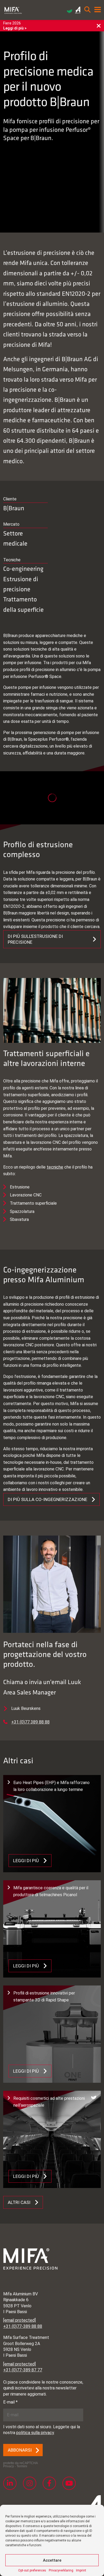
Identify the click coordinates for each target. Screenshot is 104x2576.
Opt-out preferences (32, 2570)
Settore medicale (15, 538)
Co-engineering (23, 568)
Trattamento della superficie (23, 604)
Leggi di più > (15, 28)
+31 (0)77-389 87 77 (23, 2370)
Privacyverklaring (61, 2570)
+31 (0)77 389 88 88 (30, 1722)
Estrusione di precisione (21, 584)
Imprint (81, 2570)
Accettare (52, 2560)
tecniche (55, 1167)
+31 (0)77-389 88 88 (23, 2326)
